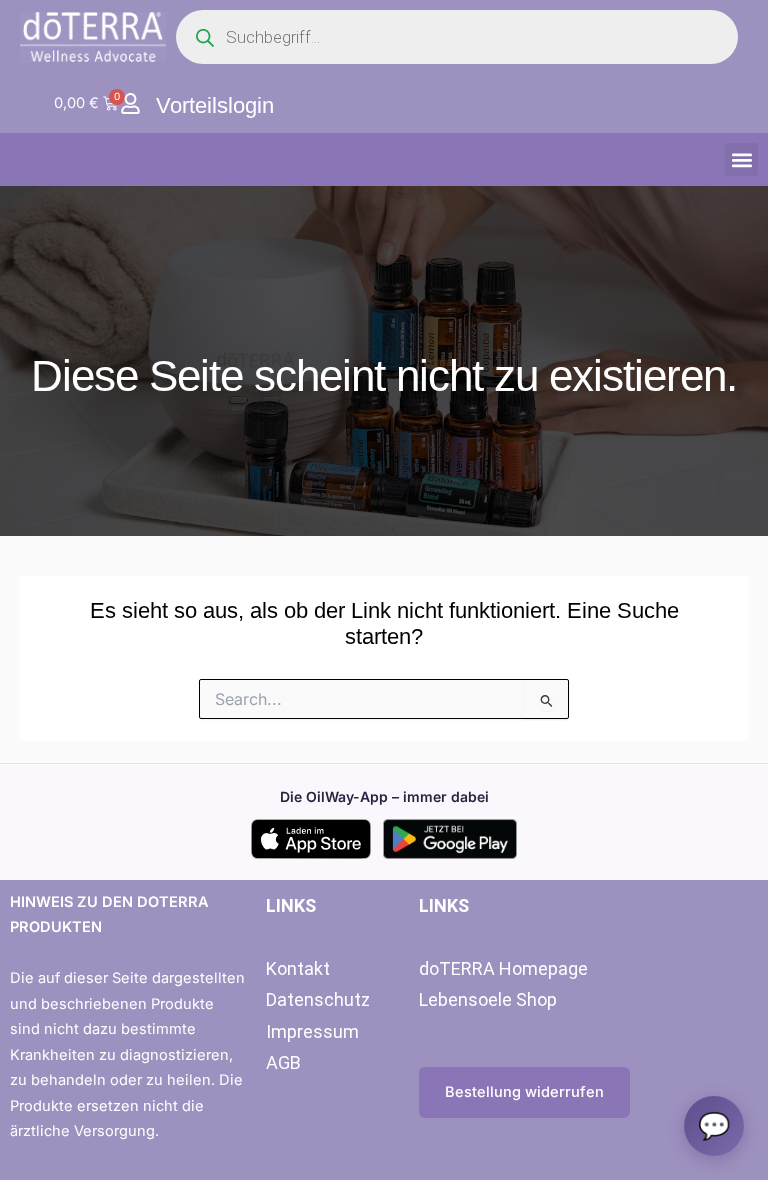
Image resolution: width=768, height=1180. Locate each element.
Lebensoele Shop (488, 999)
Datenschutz (318, 999)
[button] (741, 159)
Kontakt (298, 968)
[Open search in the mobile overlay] (457, 37)
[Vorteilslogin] (130, 103)
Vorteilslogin (215, 105)
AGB (283, 1062)
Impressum (312, 1031)
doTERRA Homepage (503, 968)
